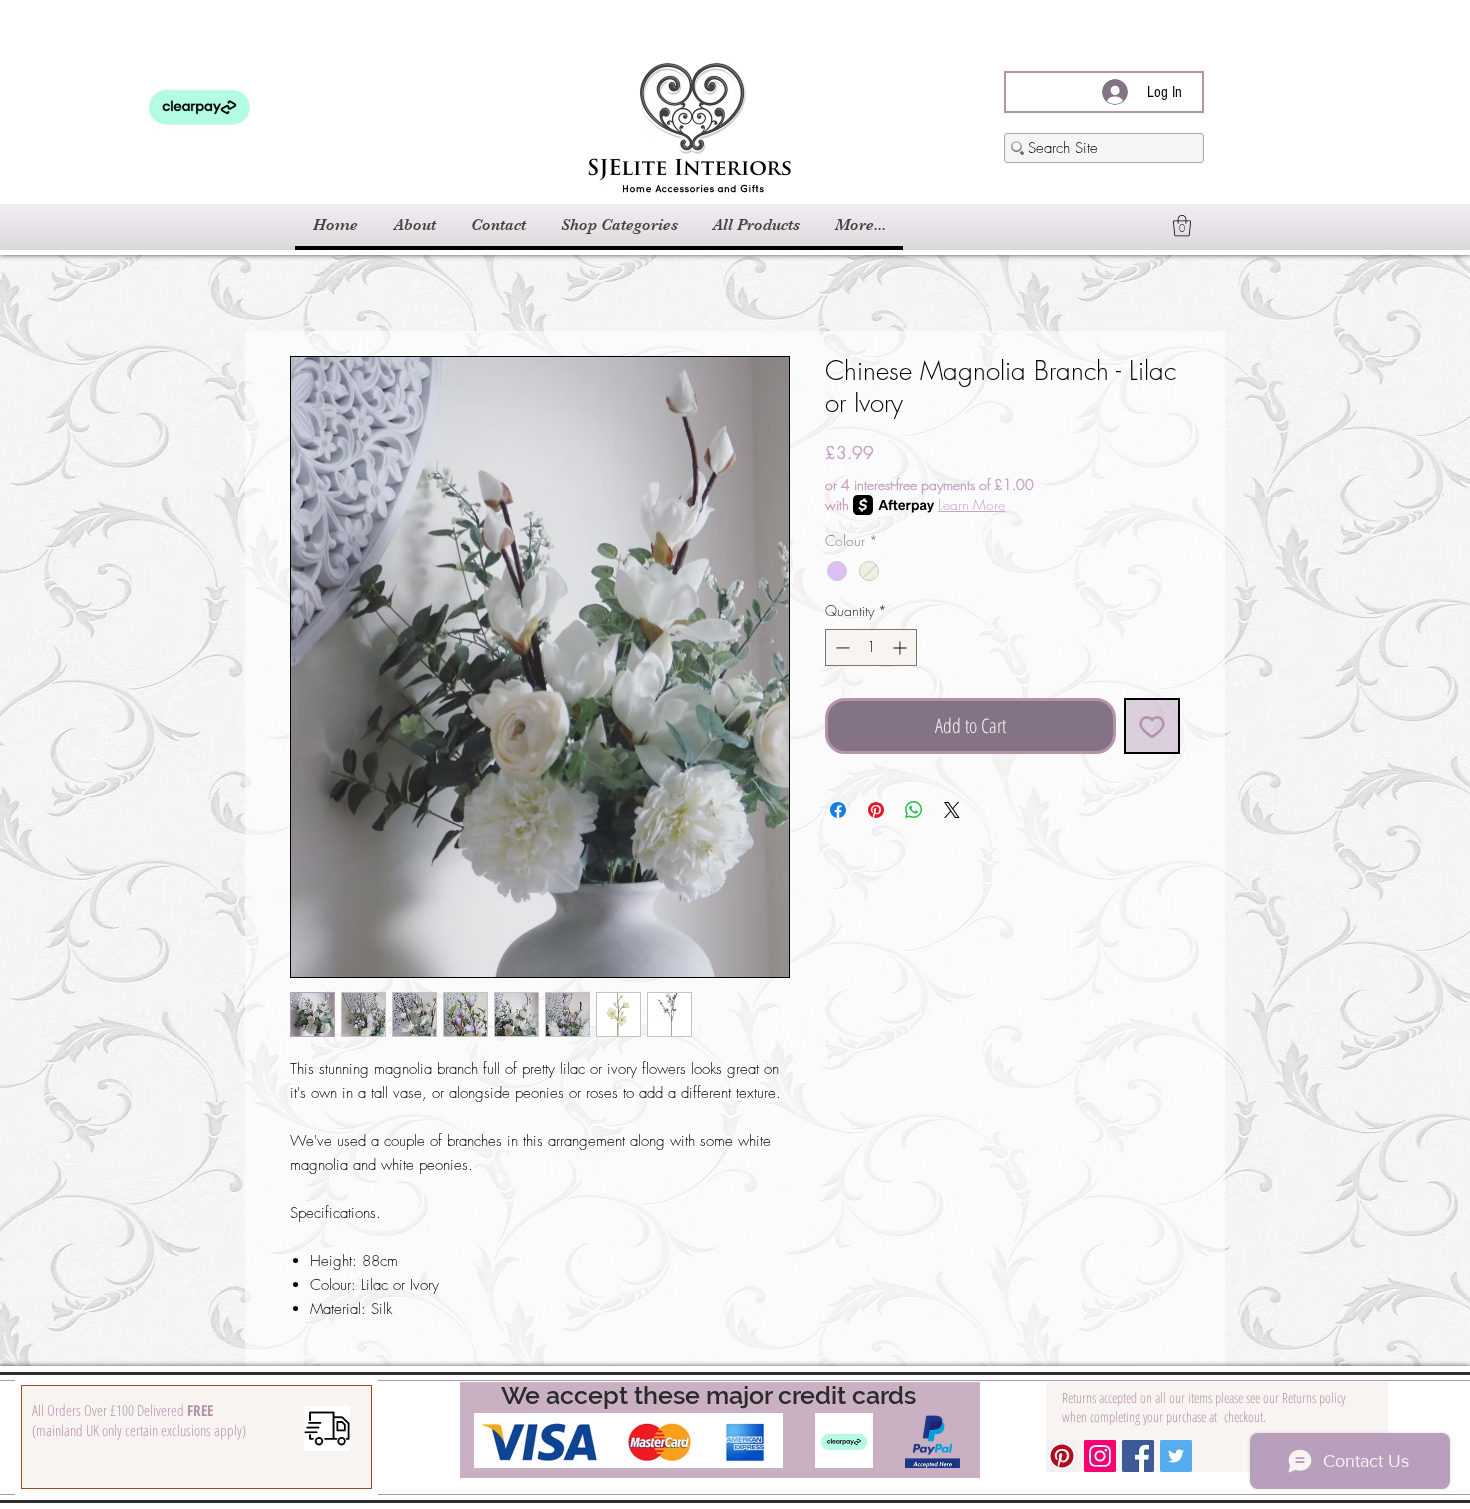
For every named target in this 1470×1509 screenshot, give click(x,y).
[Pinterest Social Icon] (1062, 1456)
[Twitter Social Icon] (1176, 1456)
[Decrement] (840, 647)
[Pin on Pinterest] (876, 810)
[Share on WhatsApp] (914, 810)
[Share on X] (952, 810)
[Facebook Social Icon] (1138, 1456)
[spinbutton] (871, 647)
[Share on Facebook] (838, 810)
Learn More (971, 504)
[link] (1182, 225)
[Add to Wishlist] (1152, 726)
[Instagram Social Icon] (1100, 1456)
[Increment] (901, 647)
